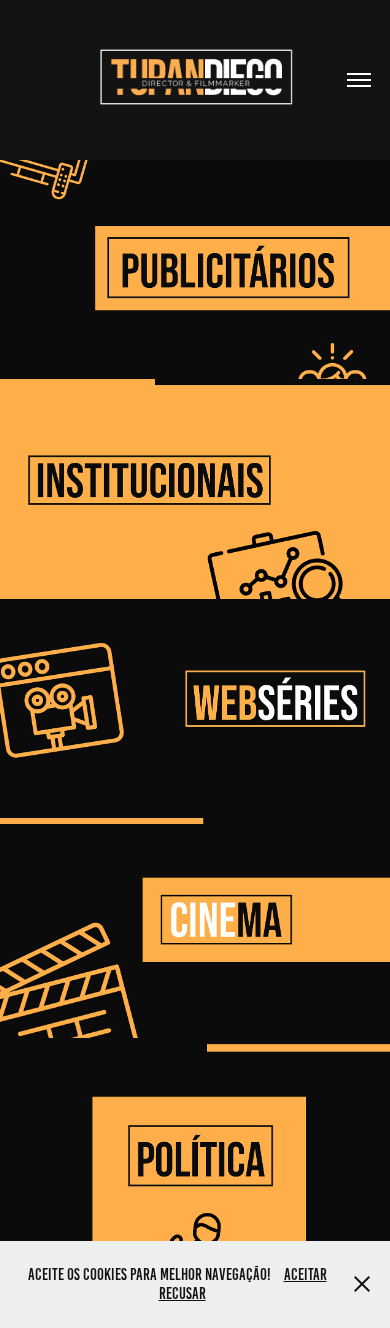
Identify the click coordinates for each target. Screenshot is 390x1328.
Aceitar (305, 1274)
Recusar (182, 1293)
